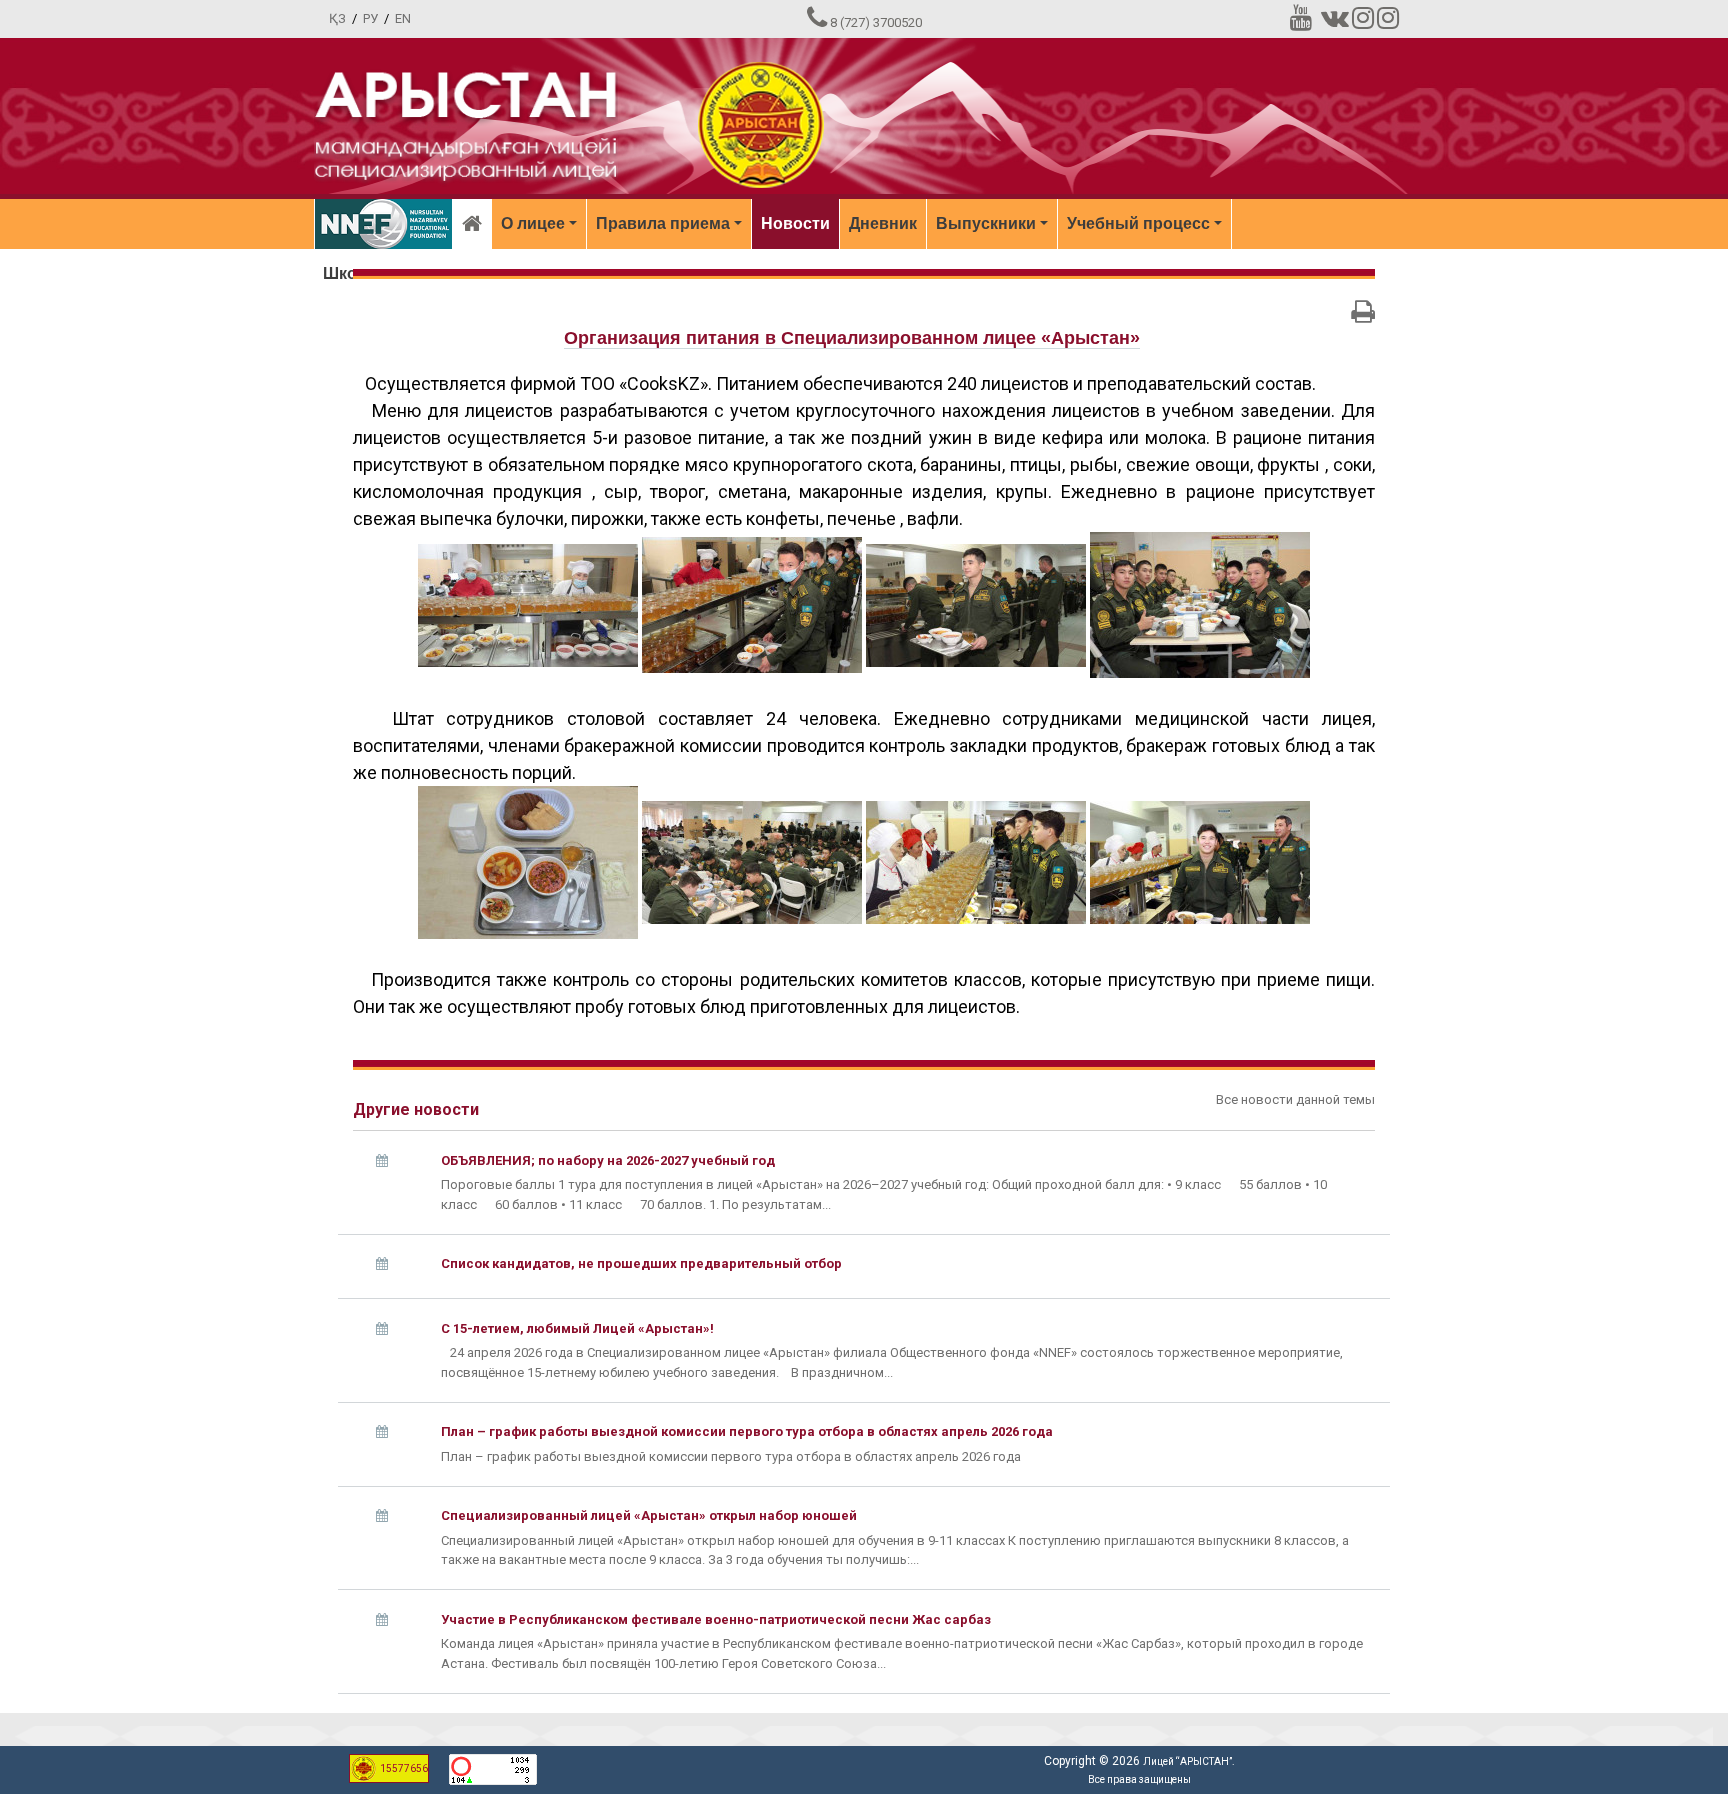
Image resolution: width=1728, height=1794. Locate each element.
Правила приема (663, 223)
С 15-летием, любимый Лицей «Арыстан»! (577, 1328)
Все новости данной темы (1295, 1099)
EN (403, 18)
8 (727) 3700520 (876, 22)
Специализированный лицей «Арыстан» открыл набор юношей (649, 1515)
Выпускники (986, 223)
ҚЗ (337, 18)
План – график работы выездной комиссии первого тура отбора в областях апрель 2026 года (747, 1431)
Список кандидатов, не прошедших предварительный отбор (641, 1263)
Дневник (883, 223)
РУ (370, 18)
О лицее (533, 223)
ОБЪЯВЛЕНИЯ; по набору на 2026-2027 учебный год (608, 1160)
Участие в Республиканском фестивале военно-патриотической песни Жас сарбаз (716, 1619)
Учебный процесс (1138, 223)
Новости (795, 223)
